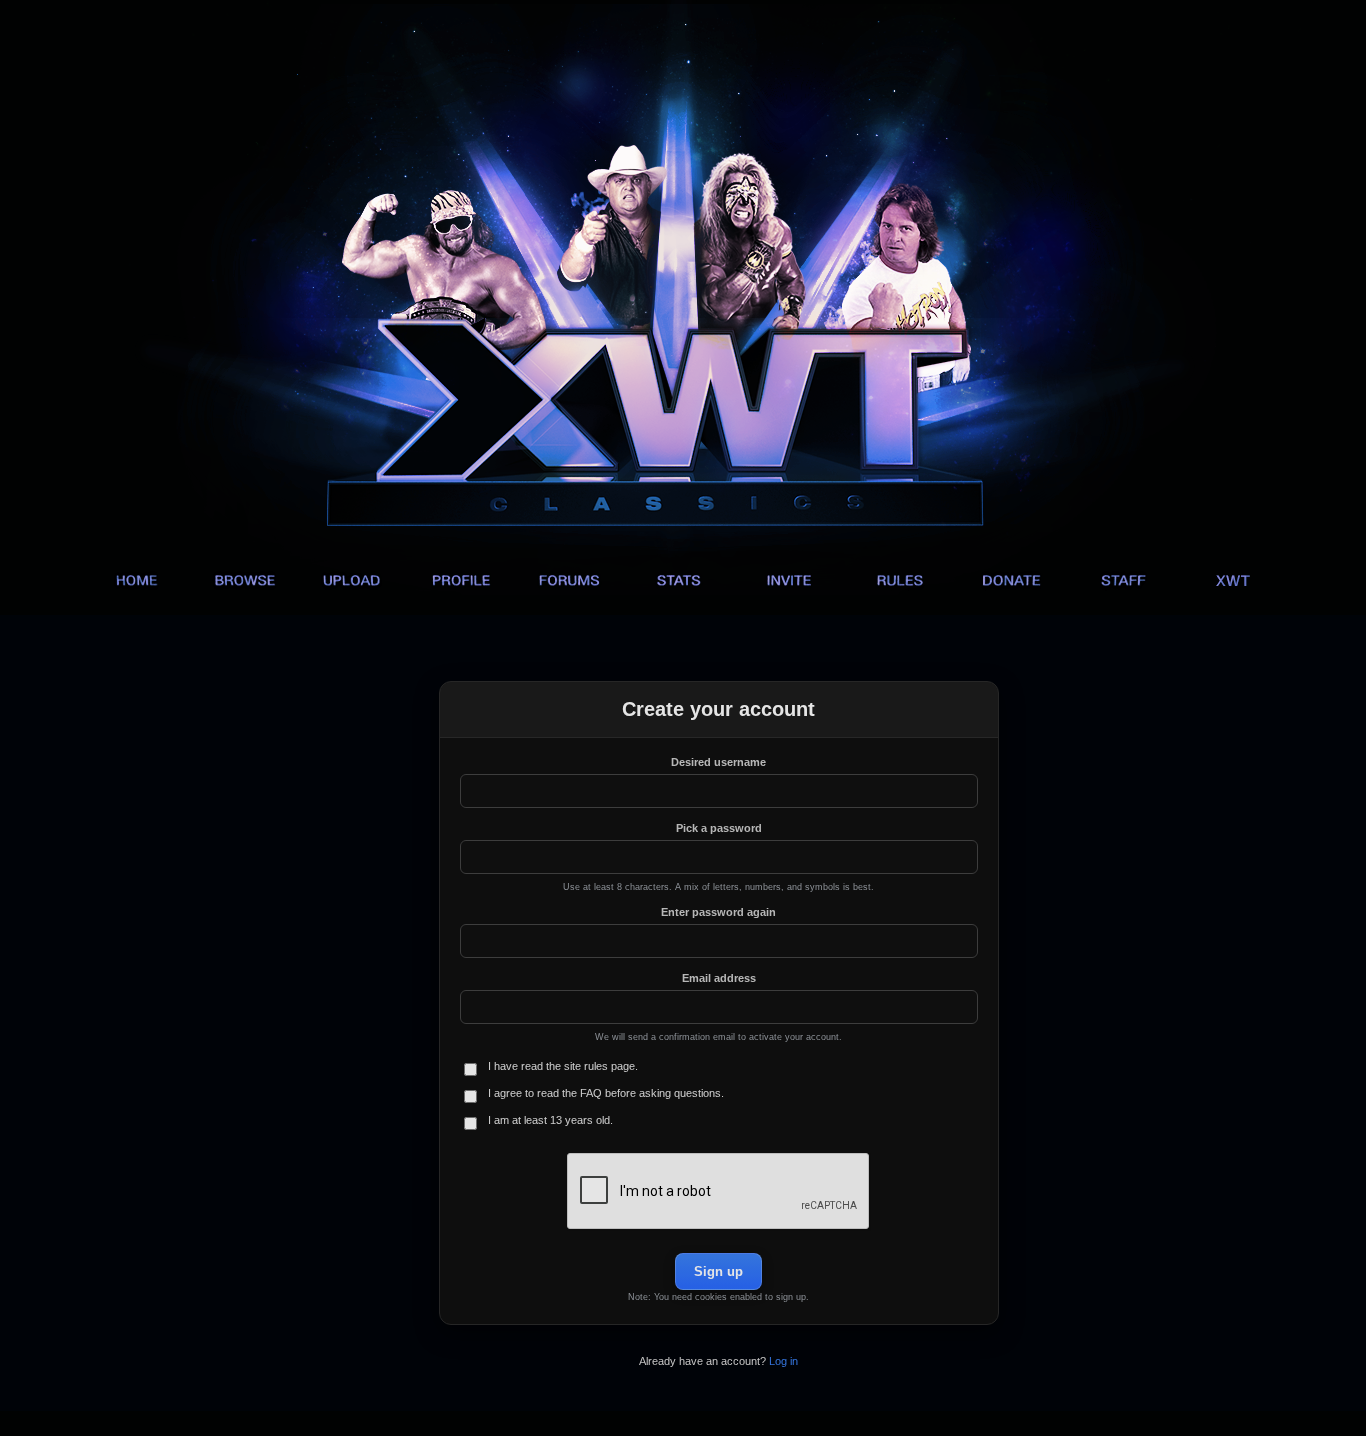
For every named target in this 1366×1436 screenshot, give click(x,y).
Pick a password (719, 828)
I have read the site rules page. (563, 1066)
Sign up (718, 1271)
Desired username (718, 762)
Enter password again (718, 912)
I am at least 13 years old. (550, 1120)
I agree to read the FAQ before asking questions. (606, 1093)
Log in (783, 1361)
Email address (719, 978)
